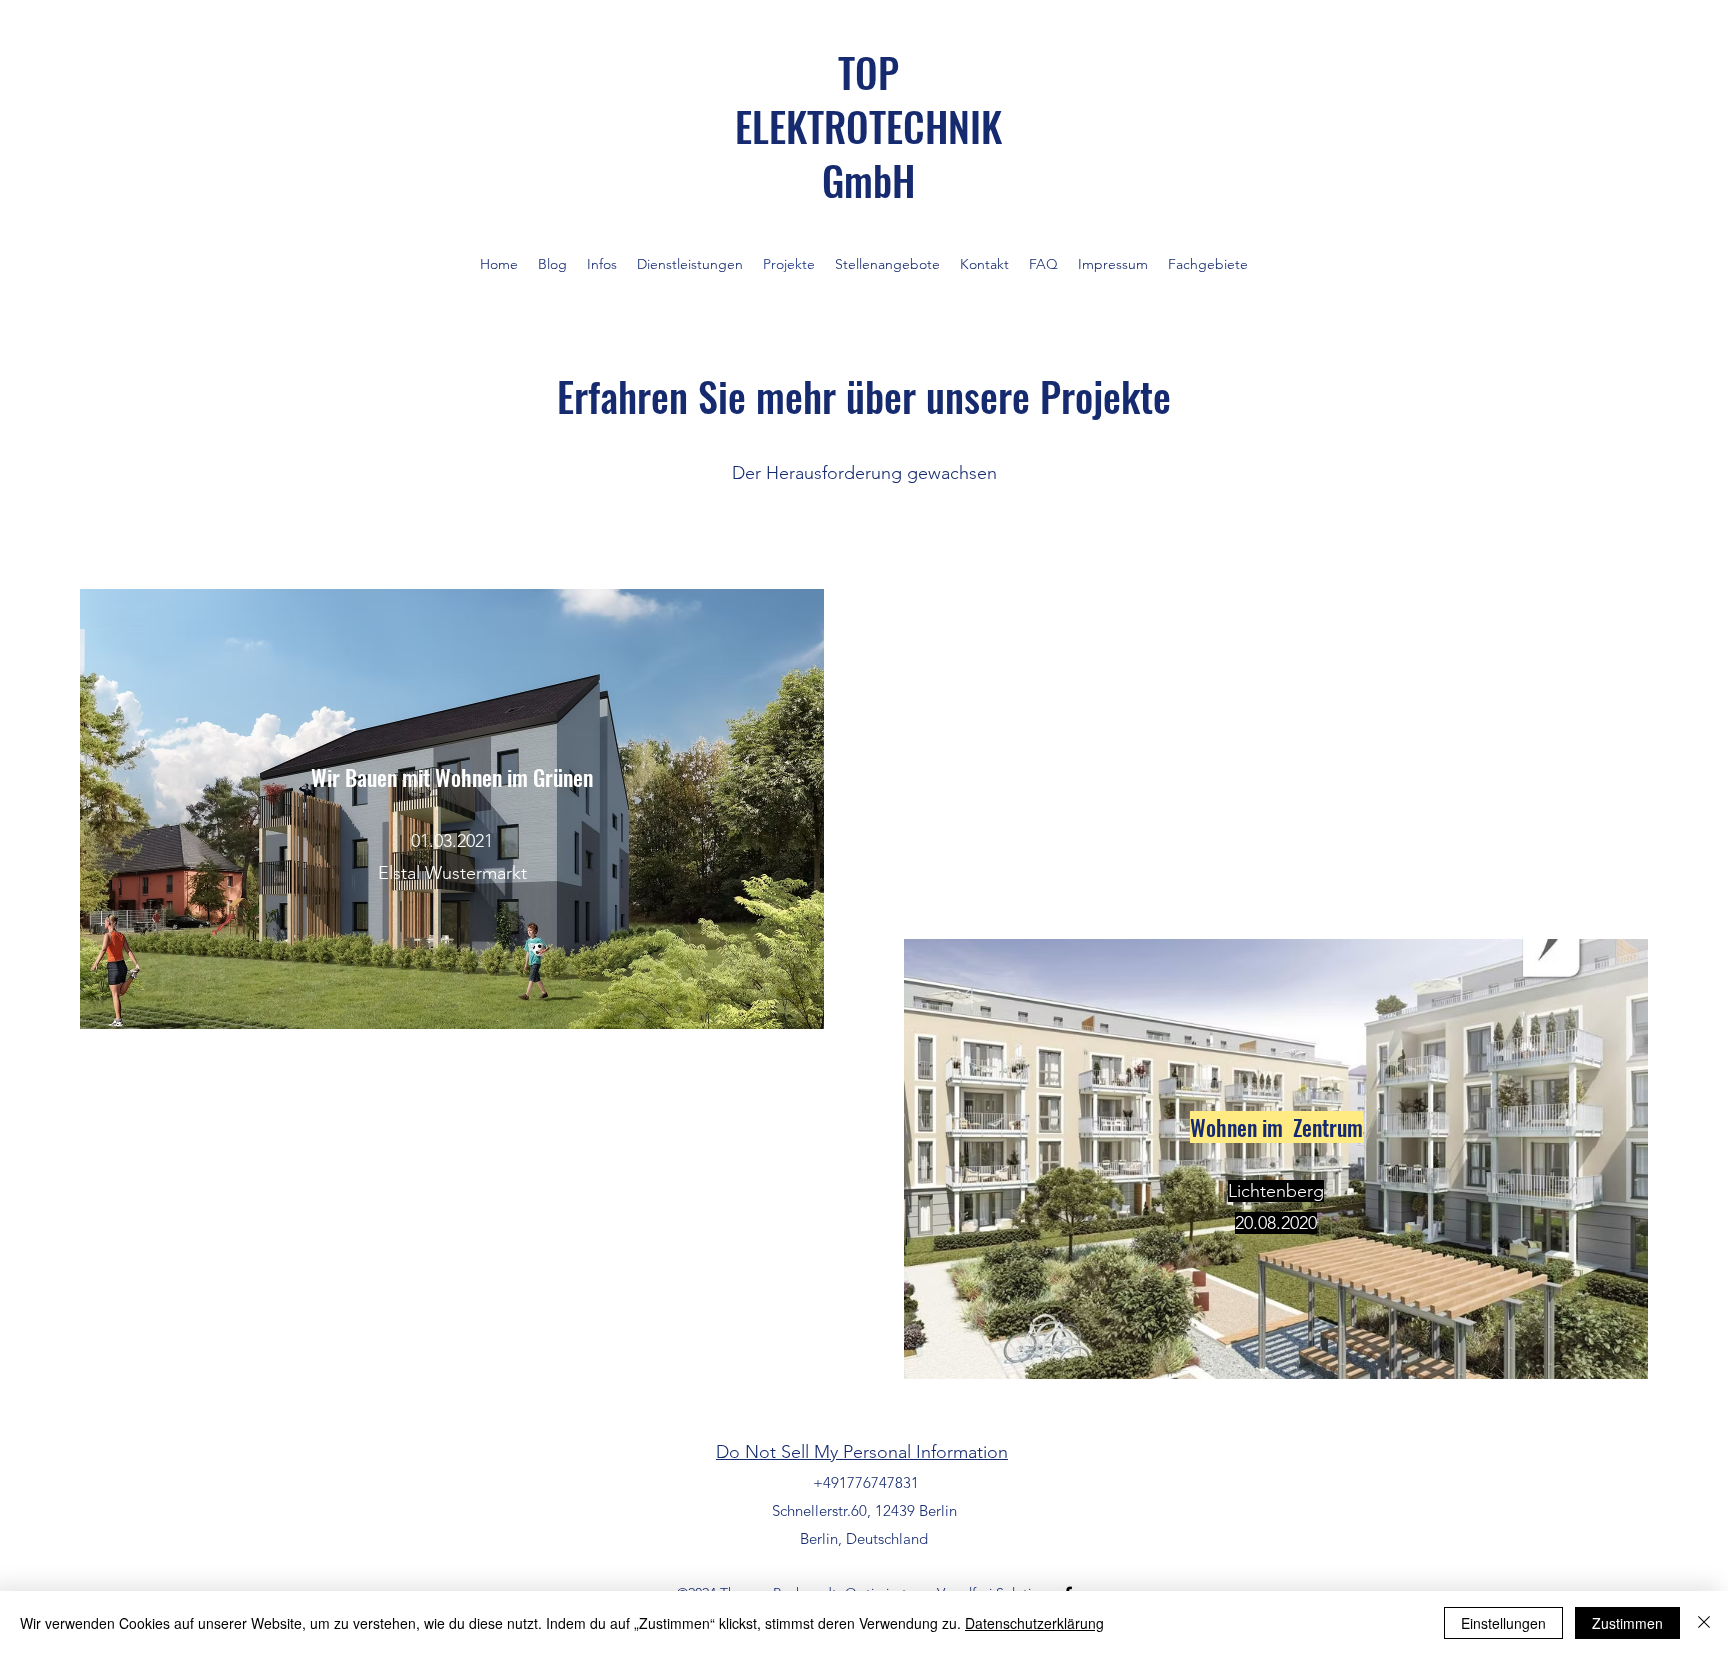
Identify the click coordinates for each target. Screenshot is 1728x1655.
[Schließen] (1704, 1623)
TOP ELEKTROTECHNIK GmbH (868, 126)
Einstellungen (1503, 1623)
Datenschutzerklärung (1034, 1623)
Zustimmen (1627, 1623)
